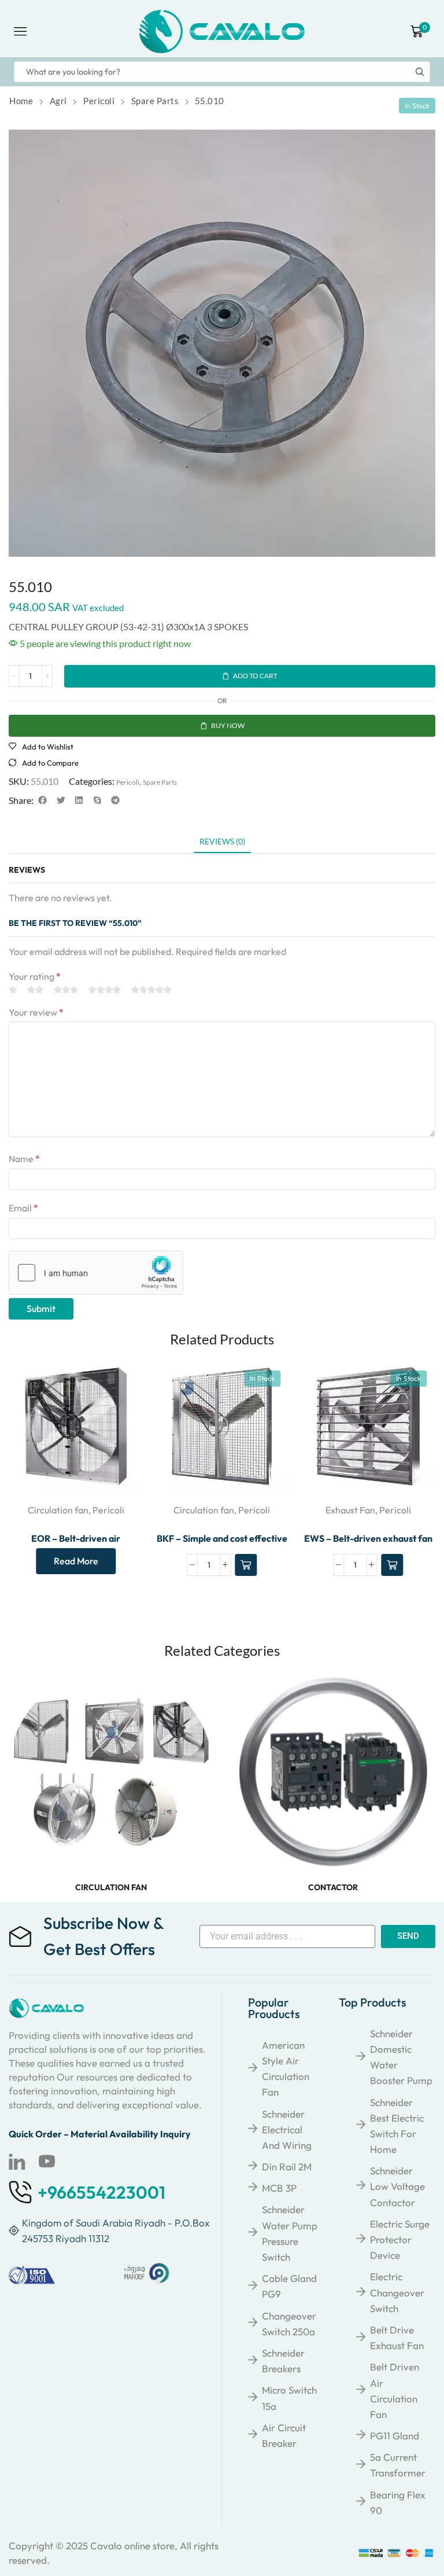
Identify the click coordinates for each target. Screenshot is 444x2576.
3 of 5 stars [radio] (66, 990)
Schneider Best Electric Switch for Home (397, 2126)
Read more (76, 1561)
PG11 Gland (395, 2436)
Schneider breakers (283, 2361)
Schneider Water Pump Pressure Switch (290, 2233)
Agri (58, 101)
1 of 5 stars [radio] (13, 990)
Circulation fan (58, 1510)
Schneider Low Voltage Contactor (397, 2186)
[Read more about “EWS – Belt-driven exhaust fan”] (392, 1565)
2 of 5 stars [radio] (35, 990)
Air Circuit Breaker (284, 2435)
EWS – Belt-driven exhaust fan (368, 1538)
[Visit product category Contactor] (333, 1772)
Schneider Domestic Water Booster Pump (401, 2057)
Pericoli (99, 101)
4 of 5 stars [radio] (105, 990)
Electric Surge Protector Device (400, 2239)
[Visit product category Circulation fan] (111, 1772)
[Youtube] (47, 2162)
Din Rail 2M (287, 2167)
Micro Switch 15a (289, 2398)
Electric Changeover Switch (397, 2292)
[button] (43, 800)
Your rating (35, 976)
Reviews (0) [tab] (222, 841)
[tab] (222, 844)
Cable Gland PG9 (289, 2286)
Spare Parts (155, 101)
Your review (36, 1012)
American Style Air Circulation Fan (286, 2069)
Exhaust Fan (350, 1510)
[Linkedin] (17, 2162)
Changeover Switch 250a (289, 2324)
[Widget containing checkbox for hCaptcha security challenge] (96, 1273)
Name (24, 1159)
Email (23, 1208)
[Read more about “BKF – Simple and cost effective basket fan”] (246, 1565)
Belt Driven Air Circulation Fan (395, 2391)
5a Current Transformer (398, 2465)
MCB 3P (279, 2188)
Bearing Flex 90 (398, 2502)
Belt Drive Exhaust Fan (397, 2338)
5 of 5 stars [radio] (151, 990)
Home (21, 101)
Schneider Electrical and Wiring (287, 2129)
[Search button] (420, 72)
